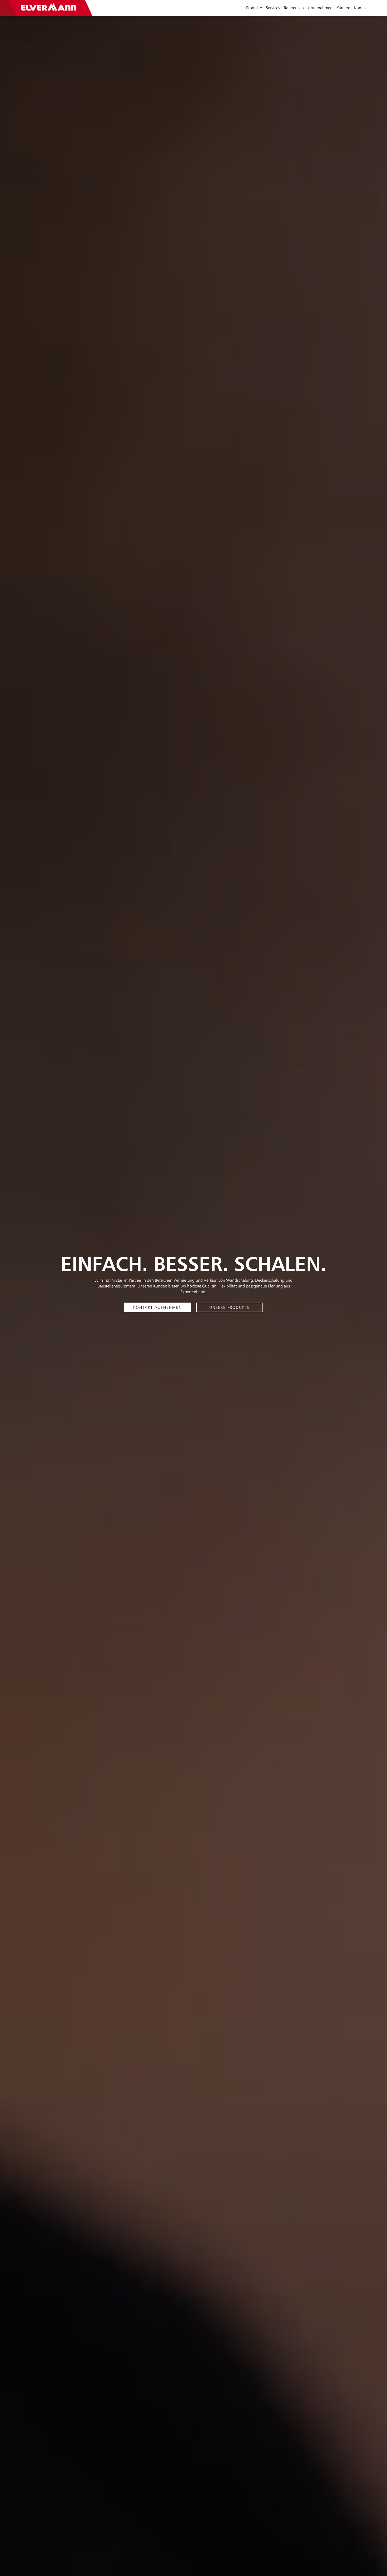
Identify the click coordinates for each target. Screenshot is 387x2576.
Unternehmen (320, 8)
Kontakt (361, 8)
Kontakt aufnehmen (158, 1307)
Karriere (343, 8)
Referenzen (294, 8)
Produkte (254, 8)
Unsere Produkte (230, 1307)
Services (273, 8)
